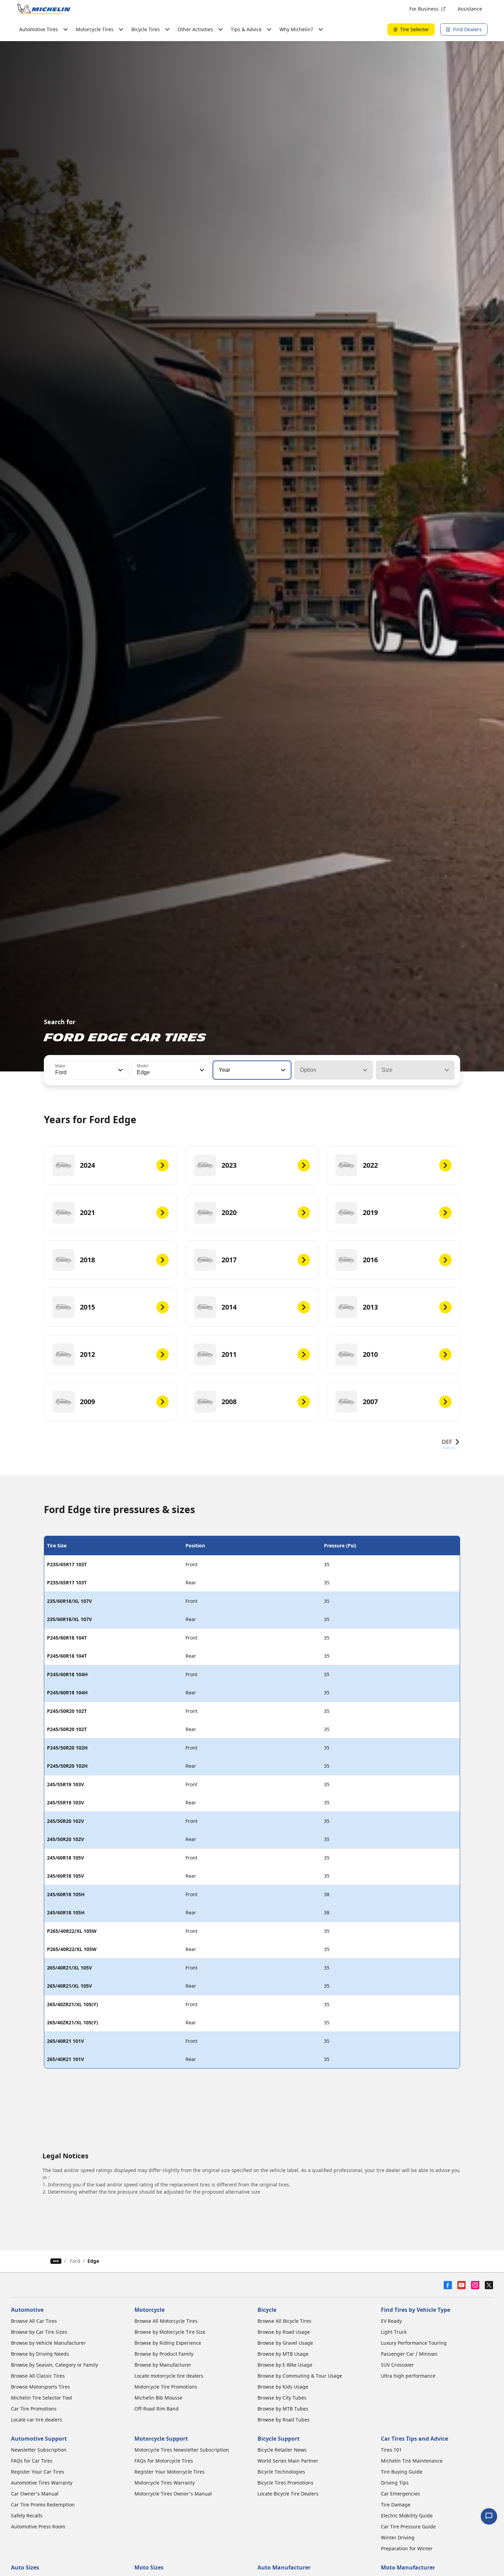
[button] (120, 1070)
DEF (447, 1442)
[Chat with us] (489, 2516)
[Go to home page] (44, 9)
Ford (75, 2261)
